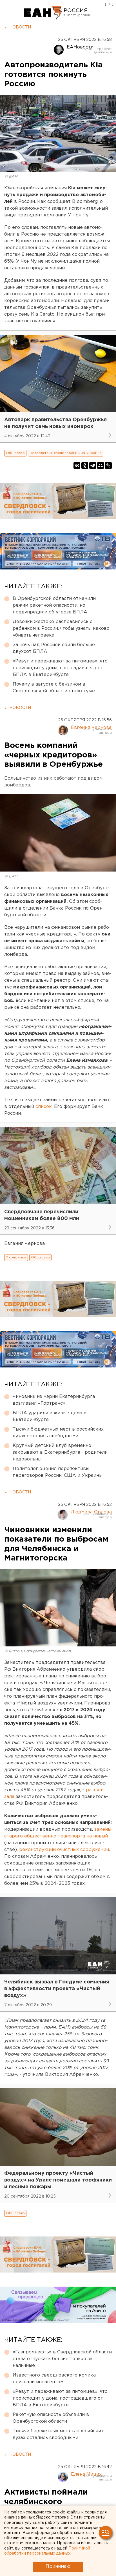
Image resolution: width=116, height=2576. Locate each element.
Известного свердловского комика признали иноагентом (54, 2379)
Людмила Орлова (91, 1512)
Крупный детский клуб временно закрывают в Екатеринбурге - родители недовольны (60, 1452)
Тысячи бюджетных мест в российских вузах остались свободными (58, 1433)
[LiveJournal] (108, 465)
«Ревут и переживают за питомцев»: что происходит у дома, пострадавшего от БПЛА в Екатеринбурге (60, 668)
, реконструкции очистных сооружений (63, 1850)
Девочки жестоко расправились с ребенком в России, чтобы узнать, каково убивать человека (61, 629)
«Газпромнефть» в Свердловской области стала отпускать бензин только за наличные (62, 2359)
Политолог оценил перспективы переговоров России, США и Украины (58, 1472)
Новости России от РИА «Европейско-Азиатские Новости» (43, 13)
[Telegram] (93, 465)
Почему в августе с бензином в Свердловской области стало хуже (54, 688)
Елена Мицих (86, 2474)
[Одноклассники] (85, 465)
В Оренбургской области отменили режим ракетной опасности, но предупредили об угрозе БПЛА (54, 605)
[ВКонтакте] (77, 465)
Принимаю (58, 2567)
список (44, 1107)
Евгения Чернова (91, 728)
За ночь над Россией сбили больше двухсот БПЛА (54, 648)
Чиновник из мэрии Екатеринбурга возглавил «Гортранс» (54, 1400)
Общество (15, 453)
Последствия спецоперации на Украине (66, 453)
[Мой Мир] (101, 465)
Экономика (16, 1257)
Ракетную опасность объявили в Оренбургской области (51, 2418)
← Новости (18, 27)
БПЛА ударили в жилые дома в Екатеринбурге (50, 1416)
